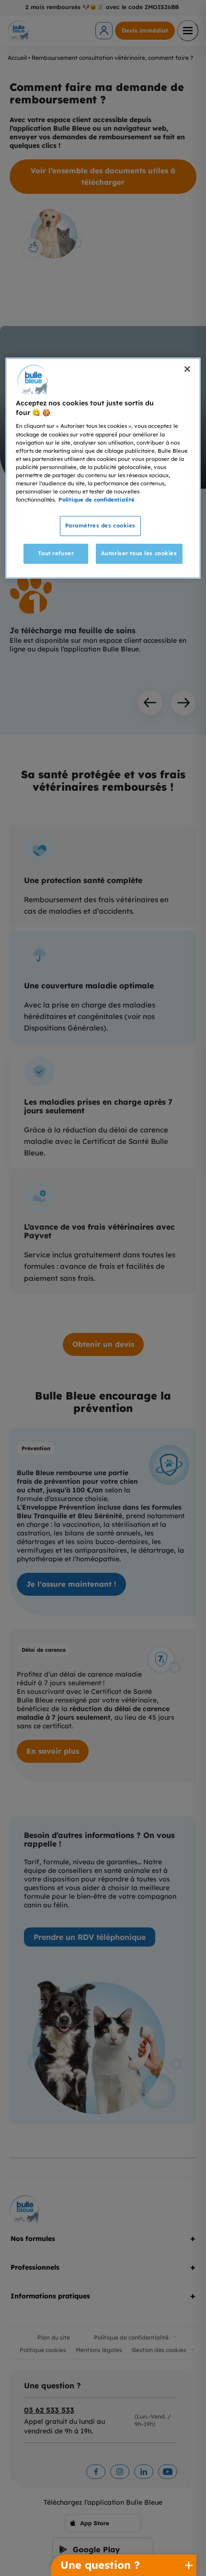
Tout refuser (56, 553)
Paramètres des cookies (101, 526)
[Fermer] (187, 369)
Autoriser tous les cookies (139, 553)
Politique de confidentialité (97, 500)
